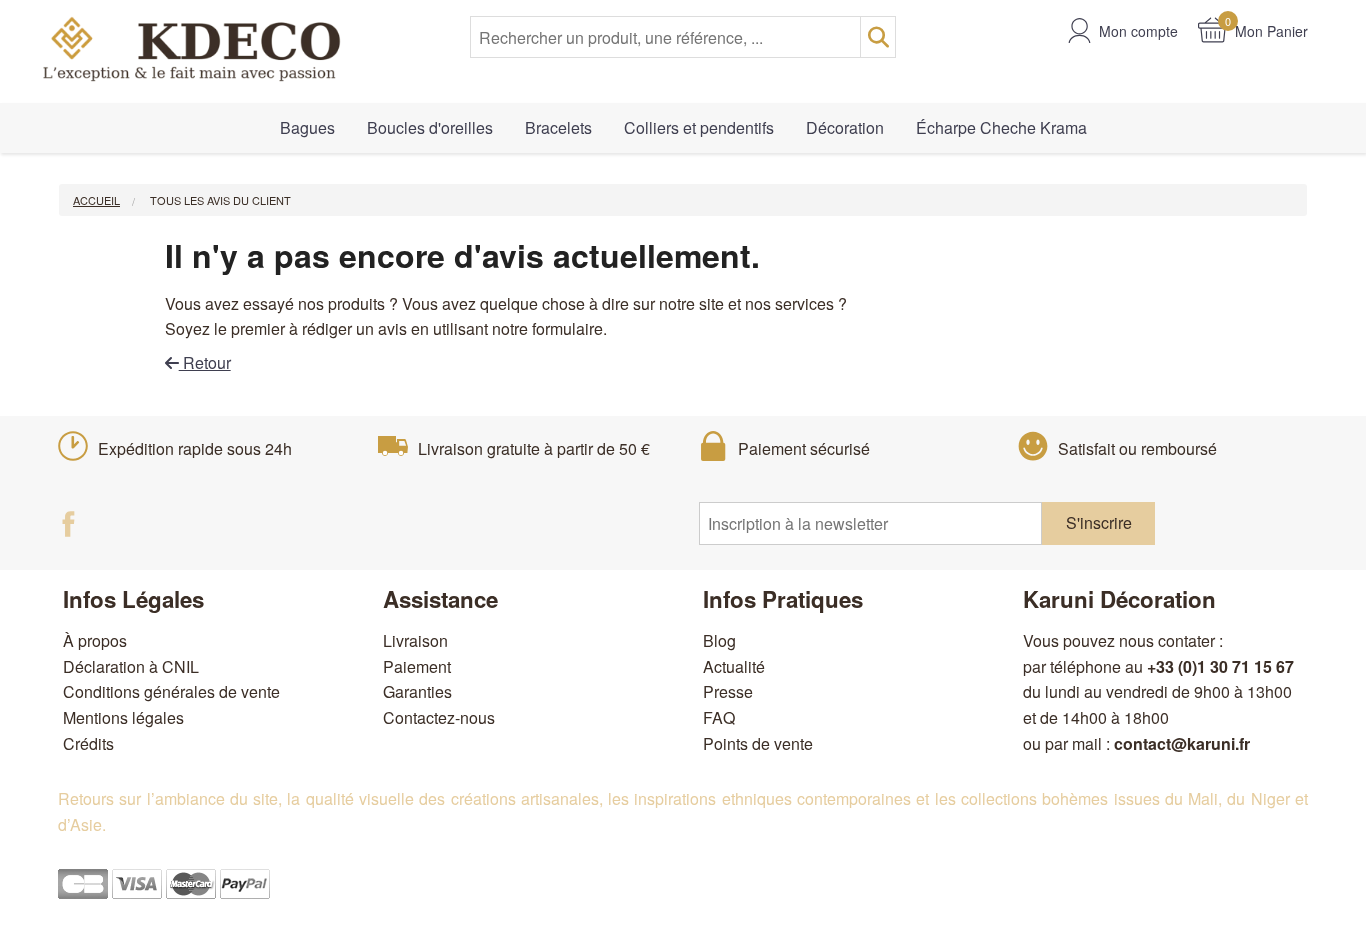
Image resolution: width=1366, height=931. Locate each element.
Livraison (415, 640)
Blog (719, 640)
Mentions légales (123, 717)
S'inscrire (1099, 522)
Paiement (417, 666)
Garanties (417, 691)
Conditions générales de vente (171, 691)
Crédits (88, 743)
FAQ (719, 717)
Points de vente (758, 743)
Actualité (734, 666)
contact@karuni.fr (1182, 743)
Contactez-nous (439, 717)
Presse (728, 691)
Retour (205, 362)
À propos (95, 640)
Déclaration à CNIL (131, 666)
